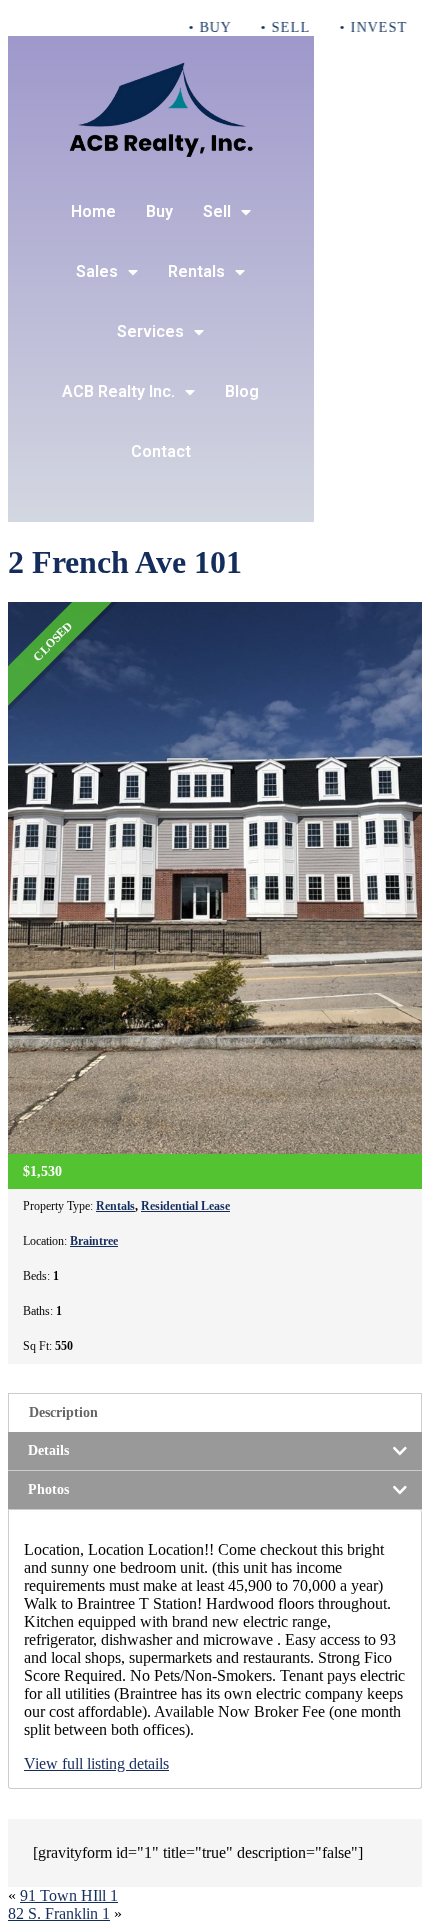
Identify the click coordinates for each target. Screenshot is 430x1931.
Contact (161, 451)
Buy (159, 211)
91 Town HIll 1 (69, 1895)
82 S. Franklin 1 (59, 1913)
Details (48, 1450)
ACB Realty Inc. (118, 391)
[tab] (215, 1412)
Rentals (196, 271)
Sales (97, 271)
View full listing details (96, 1763)
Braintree (94, 1241)
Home (93, 211)
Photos (48, 1489)
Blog (242, 391)
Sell (217, 211)
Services (150, 331)
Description (63, 1412)
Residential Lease (185, 1206)
